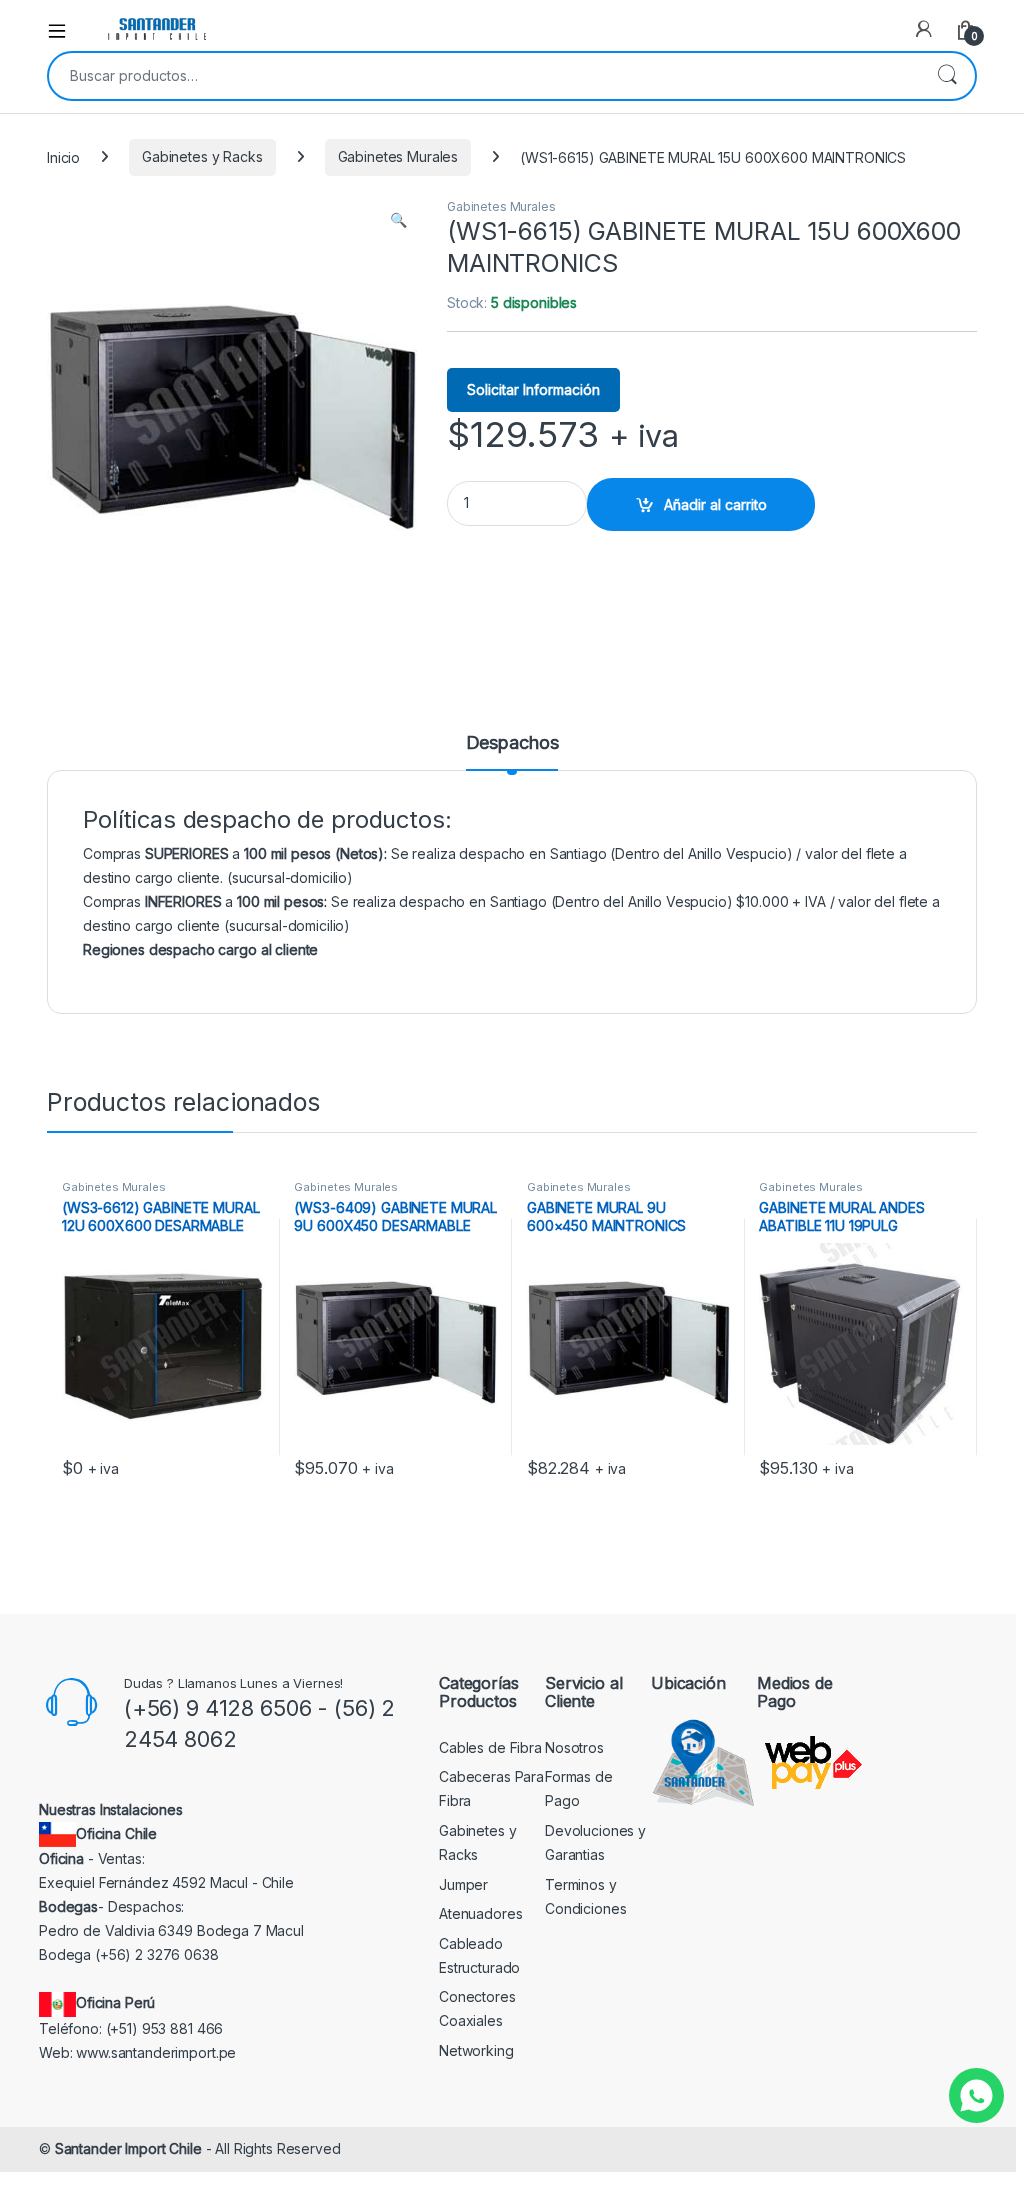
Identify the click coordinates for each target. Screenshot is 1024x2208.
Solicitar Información (533, 389)
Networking (476, 2050)
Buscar (947, 76)
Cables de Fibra (490, 1747)
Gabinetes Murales (398, 156)
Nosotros (574, 1747)
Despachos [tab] (512, 743)
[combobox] (484, 76)
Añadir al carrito (715, 504)
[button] (398, 220)
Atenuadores (480, 1913)
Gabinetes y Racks (202, 156)
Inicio (63, 156)
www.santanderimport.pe (156, 2052)
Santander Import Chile (128, 2148)
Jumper (463, 1884)
